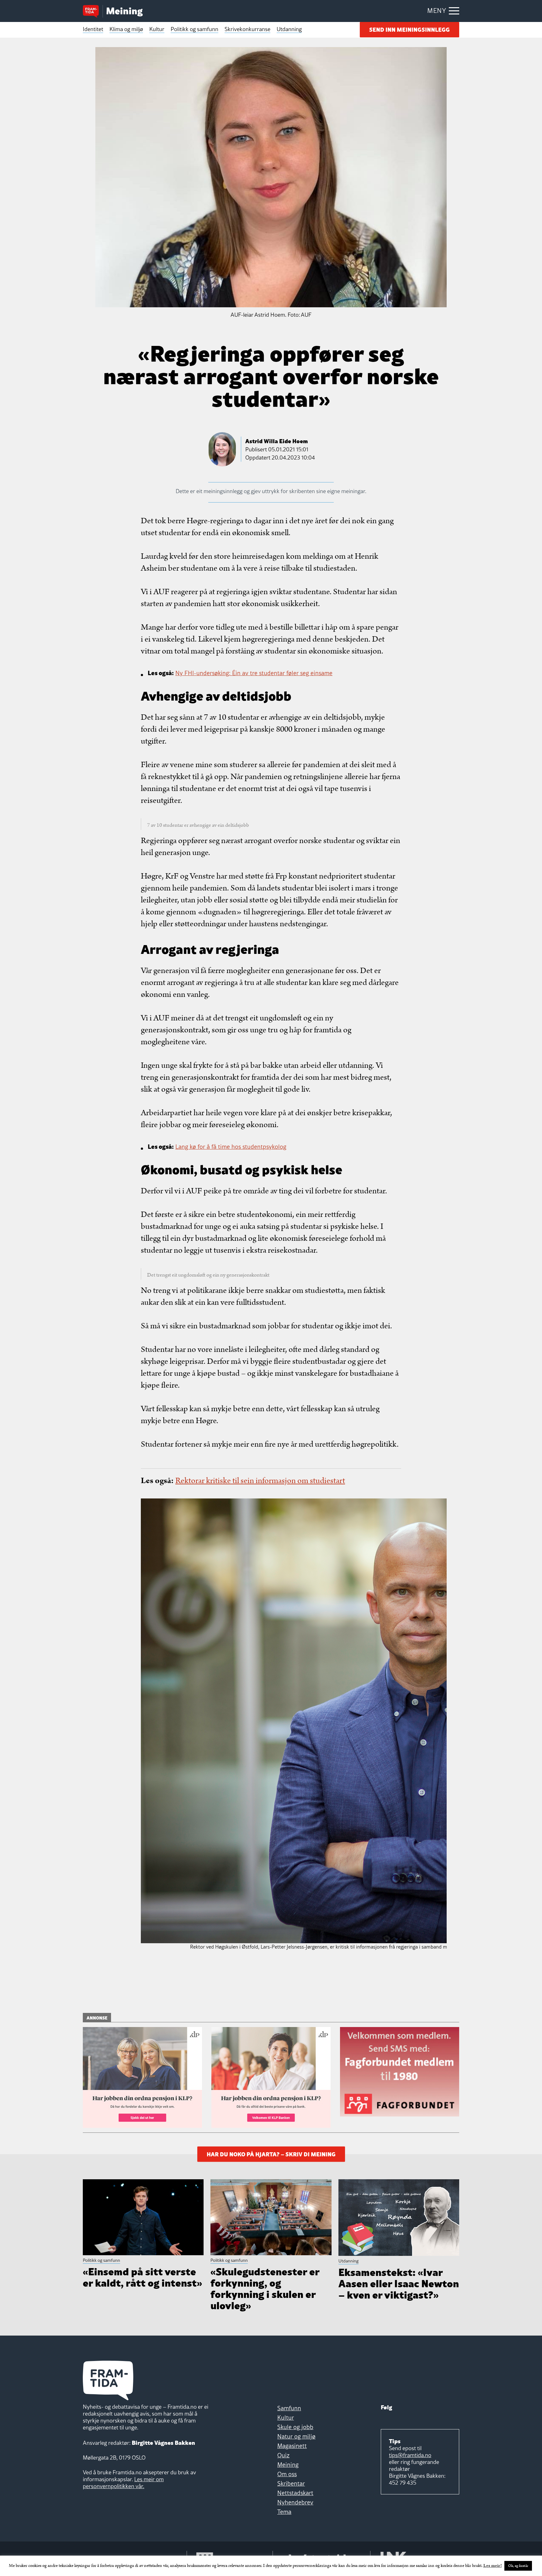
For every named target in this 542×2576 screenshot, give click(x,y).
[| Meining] (125, 12)
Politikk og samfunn (194, 29)
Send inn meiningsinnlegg (409, 29)
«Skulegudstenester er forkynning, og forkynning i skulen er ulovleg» (265, 2288)
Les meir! (493, 2566)
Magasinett (292, 2446)
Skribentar (291, 2483)
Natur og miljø (296, 2436)
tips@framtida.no (410, 2455)
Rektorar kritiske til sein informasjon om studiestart (260, 1481)
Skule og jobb (295, 2427)
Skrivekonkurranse (247, 29)
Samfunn (289, 2408)
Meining (288, 2465)
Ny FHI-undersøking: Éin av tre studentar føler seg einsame (254, 673)
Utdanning (289, 29)
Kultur (157, 29)
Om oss (287, 2474)
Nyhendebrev (295, 2502)
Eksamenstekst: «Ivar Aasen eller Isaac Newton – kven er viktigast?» (399, 2283)
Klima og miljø (126, 29)
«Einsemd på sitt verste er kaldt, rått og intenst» (142, 2276)
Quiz (283, 2455)
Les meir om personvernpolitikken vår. (123, 2483)
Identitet (93, 29)
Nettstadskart (295, 2493)
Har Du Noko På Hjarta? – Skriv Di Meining (271, 2153)
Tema (284, 2512)
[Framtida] (93, 12)
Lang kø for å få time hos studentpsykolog (231, 1147)
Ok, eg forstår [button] (518, 2566)
